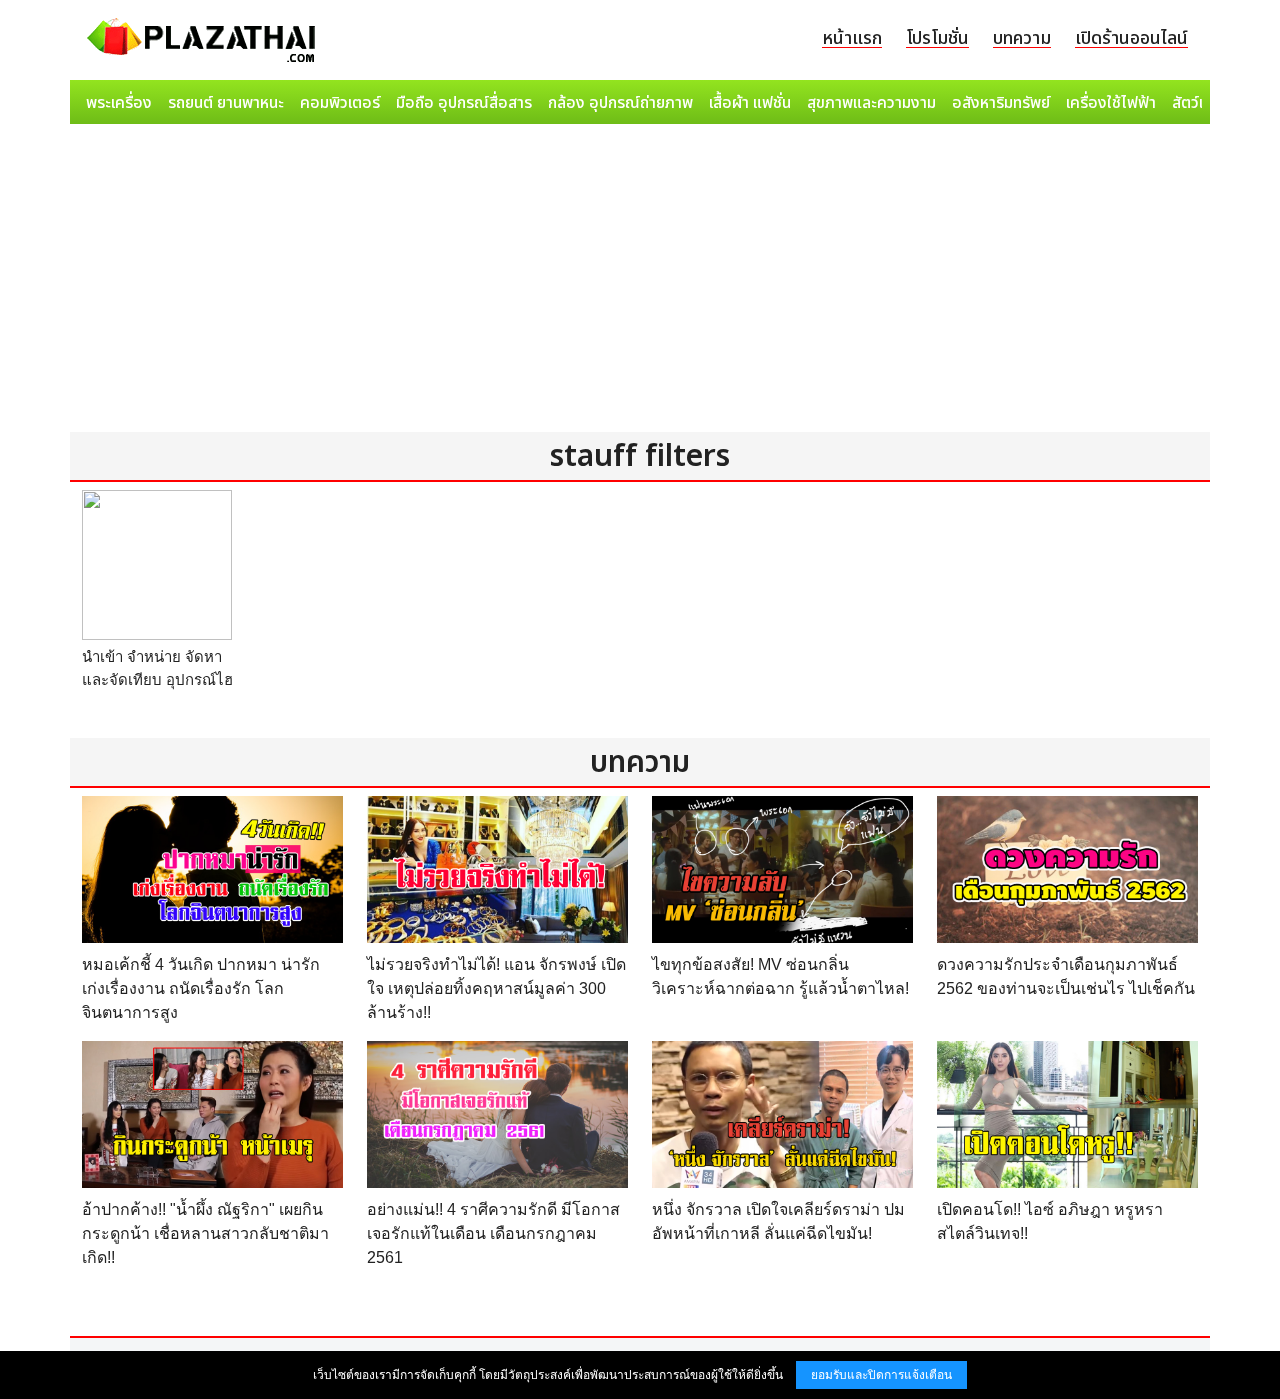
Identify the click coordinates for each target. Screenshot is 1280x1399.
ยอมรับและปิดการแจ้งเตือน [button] (881, 1375)
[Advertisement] (640, 282)
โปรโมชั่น (937, 38)
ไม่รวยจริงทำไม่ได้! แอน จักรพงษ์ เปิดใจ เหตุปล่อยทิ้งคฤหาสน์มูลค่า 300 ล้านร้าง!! (496, 988)
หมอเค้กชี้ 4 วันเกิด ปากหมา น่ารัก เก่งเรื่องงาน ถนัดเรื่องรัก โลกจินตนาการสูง (201, 988)
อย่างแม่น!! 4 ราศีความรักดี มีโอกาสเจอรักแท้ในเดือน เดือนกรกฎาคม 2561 (493, 1233)
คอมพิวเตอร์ (340, 103)
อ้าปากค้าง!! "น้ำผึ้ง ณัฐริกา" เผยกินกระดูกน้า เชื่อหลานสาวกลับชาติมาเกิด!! (205, 1233)
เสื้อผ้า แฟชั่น (750, 103)
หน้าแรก (852, 38)
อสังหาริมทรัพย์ (1001, 103)
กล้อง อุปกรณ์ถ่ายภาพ (620, 103)
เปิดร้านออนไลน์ (1131, 38)
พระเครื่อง (119, 103)
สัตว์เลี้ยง (1201, 103)
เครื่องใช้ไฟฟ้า (1111, 103)
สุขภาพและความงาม (871, 103)
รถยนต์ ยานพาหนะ (226, 103)
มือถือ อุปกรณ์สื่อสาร (464, 103)
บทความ (1022, 38)
